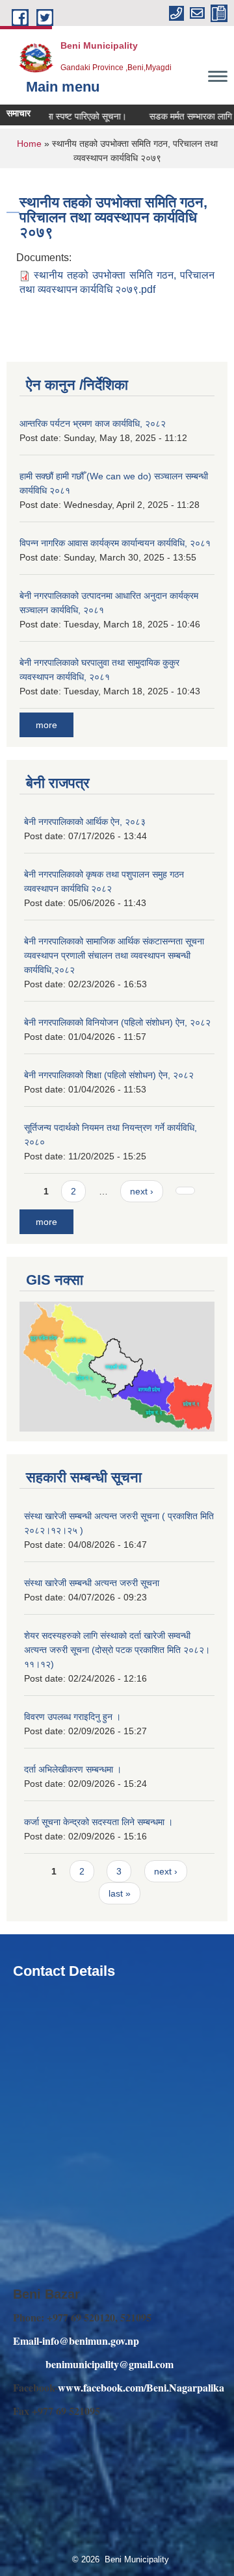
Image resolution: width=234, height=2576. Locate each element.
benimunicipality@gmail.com (110, 2364)
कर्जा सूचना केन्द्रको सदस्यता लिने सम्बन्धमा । (98, 1822)
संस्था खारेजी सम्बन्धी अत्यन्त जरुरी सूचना (92, 1583)
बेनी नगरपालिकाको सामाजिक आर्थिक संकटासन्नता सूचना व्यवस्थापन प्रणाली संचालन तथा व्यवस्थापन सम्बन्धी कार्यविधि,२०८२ (114, 955)
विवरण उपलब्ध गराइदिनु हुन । (72, 1717)
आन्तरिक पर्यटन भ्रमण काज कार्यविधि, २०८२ (93, 423)
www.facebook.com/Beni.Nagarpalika (141, 2387)
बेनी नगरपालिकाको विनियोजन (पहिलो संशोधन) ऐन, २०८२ (117, 1022)
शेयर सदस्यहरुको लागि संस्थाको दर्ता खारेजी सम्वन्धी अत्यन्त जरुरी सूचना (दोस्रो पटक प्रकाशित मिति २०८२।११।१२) (117, 1650)
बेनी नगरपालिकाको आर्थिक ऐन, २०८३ (85, 822)
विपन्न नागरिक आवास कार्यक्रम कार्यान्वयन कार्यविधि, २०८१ (115, 543)
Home (29, 144)
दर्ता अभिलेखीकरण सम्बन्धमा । (73, 1769)
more (46, 725)
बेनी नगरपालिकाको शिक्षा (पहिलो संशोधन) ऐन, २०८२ (109, 1075)
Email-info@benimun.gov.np (76, 2341)
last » (120, 1893)
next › (142, 1191)
